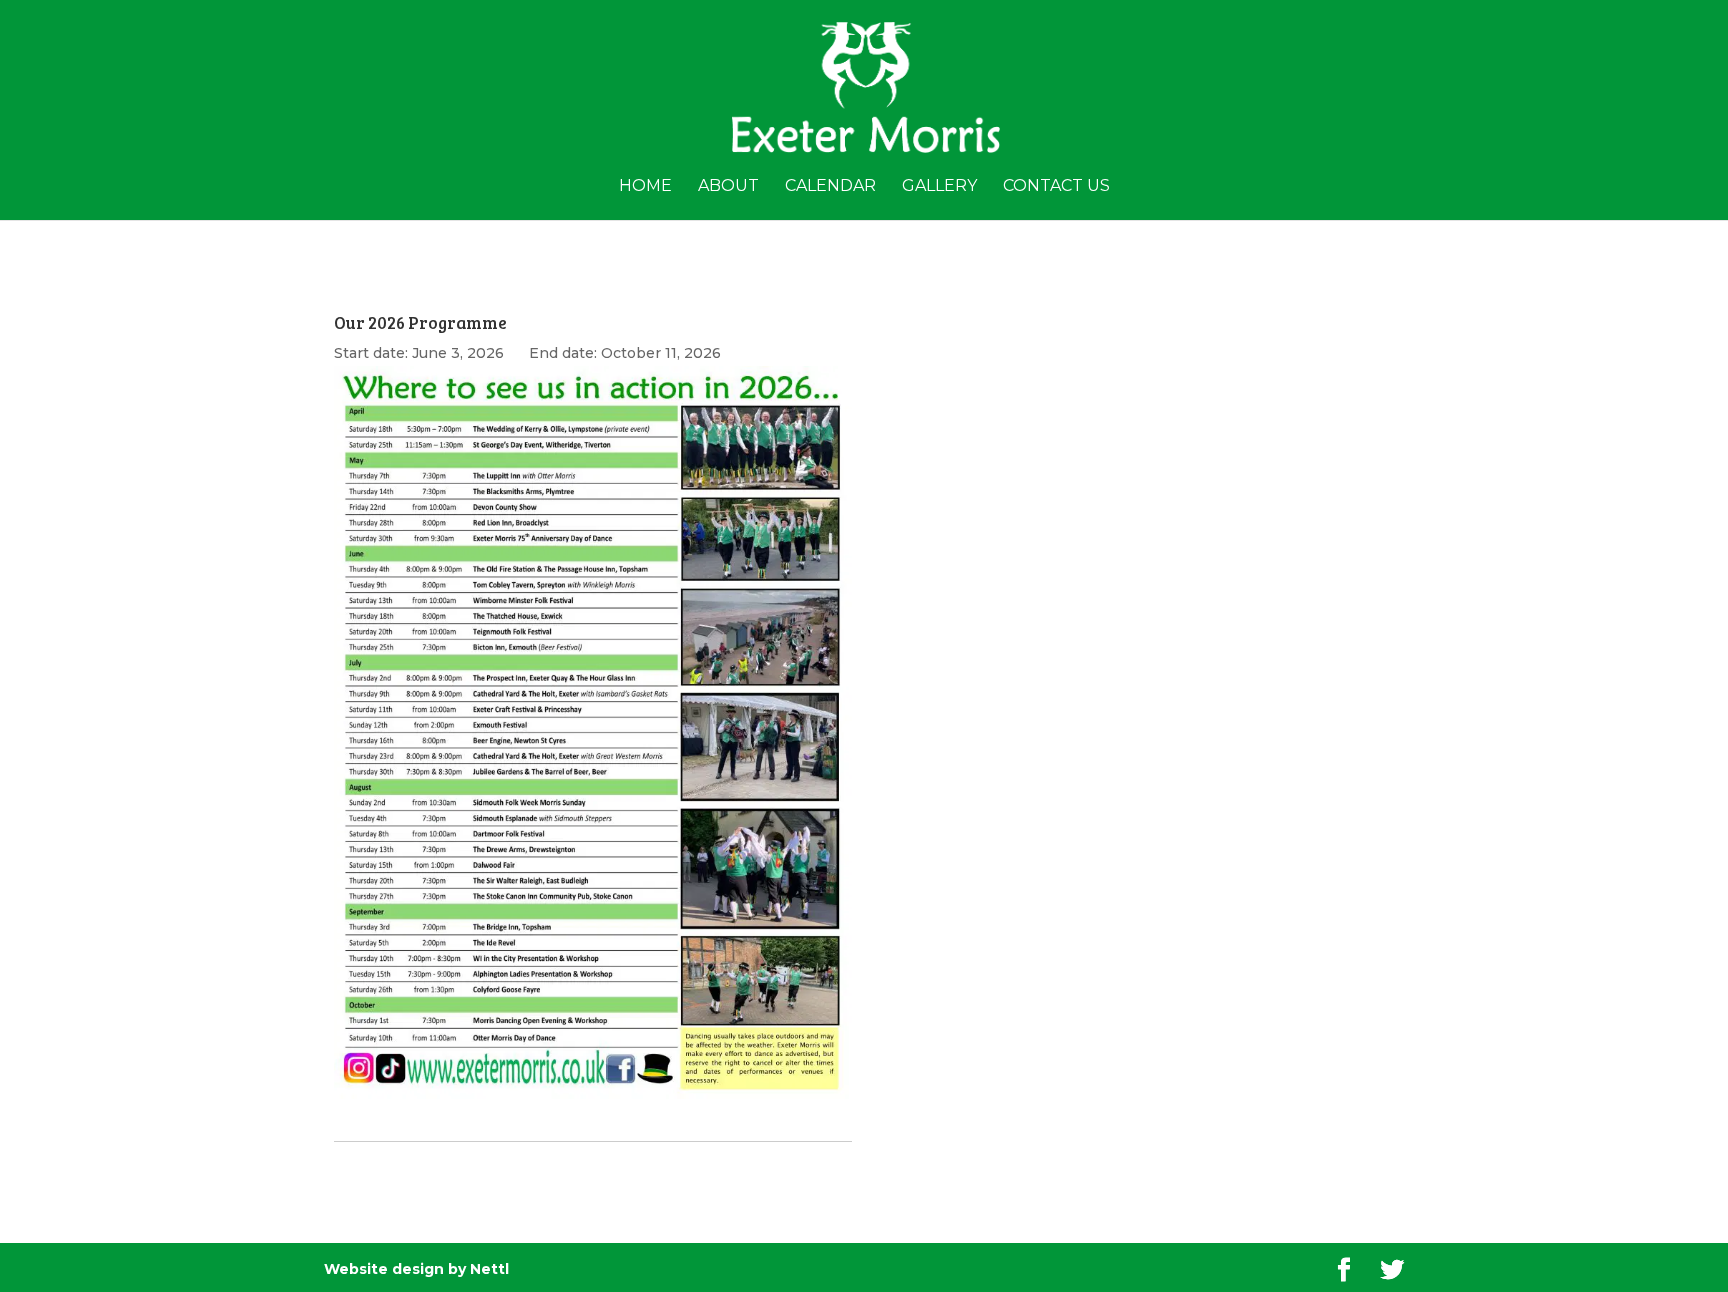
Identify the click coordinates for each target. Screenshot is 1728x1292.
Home (645, 187)
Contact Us (1056, 187)
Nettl (489, 1269)
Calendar (830, 187)
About (728, 187)
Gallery (939, 187)
